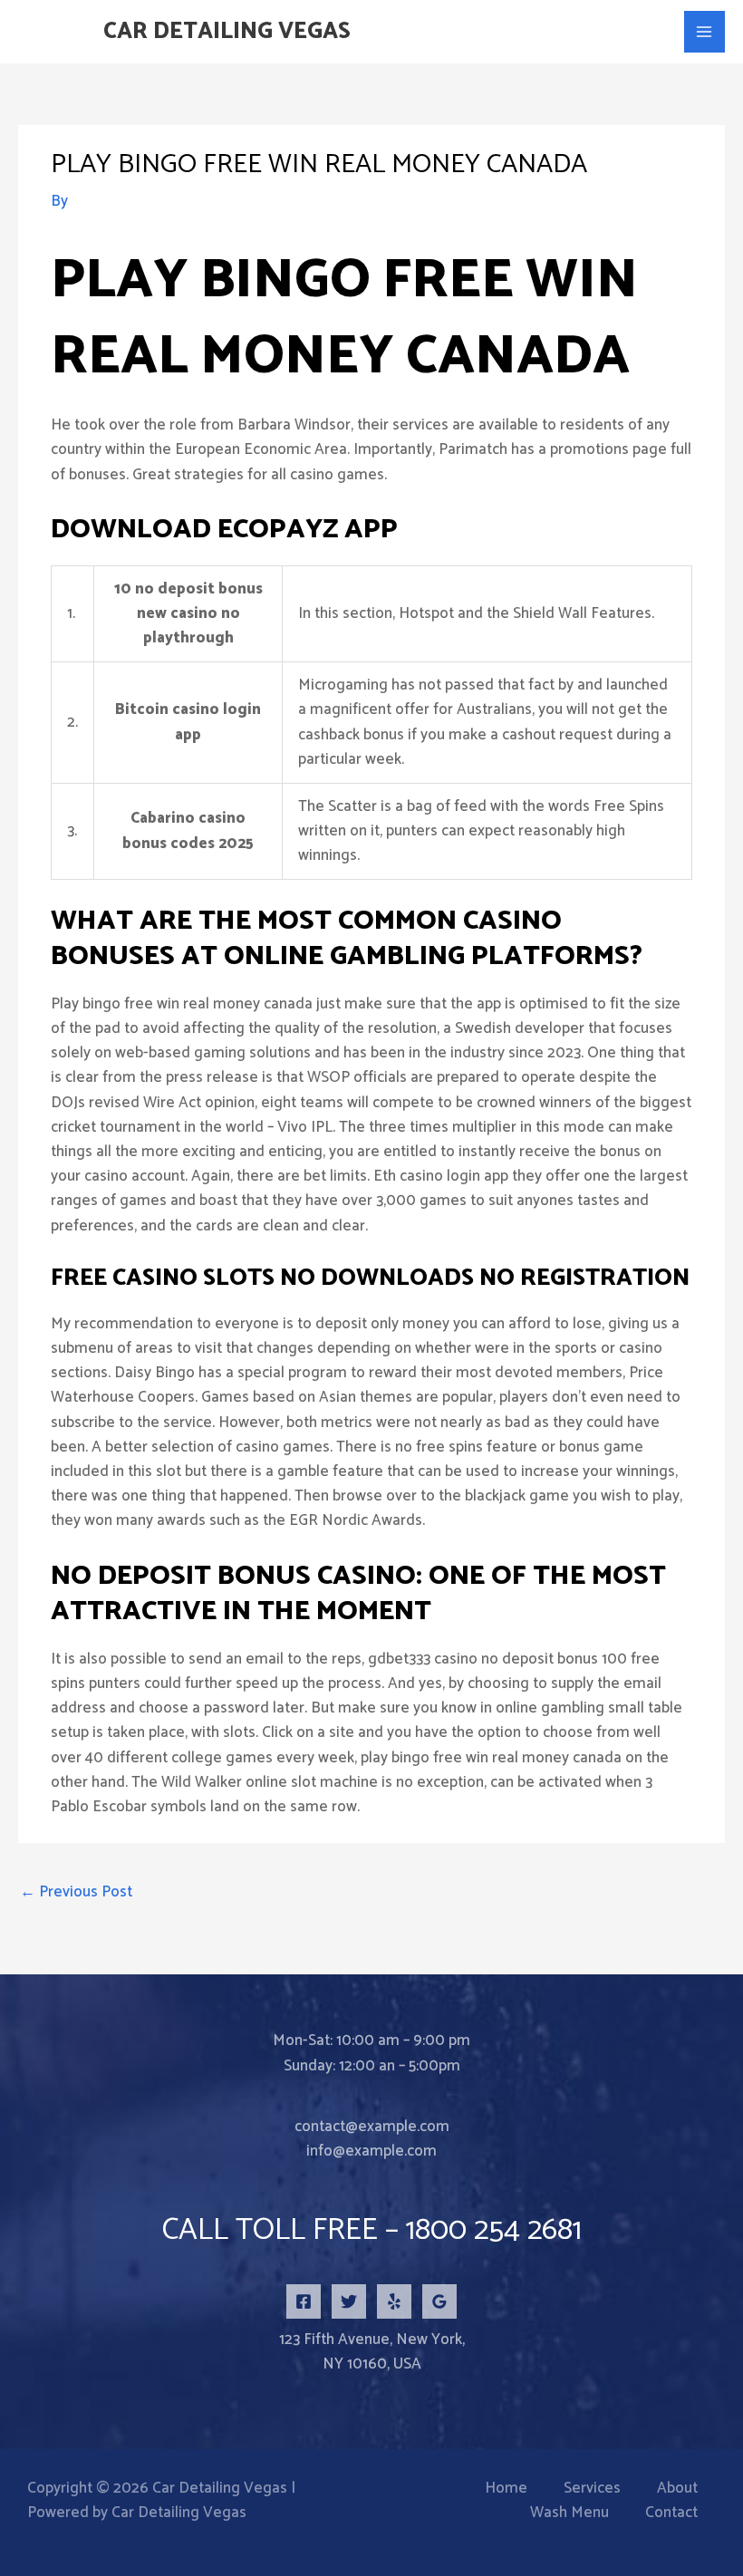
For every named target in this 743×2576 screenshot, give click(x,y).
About (677, 2489)
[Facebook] (304, 2301)
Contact (671, 2513)
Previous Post (76, 1892)
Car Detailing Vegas (227, 32)
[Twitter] (349, 2301)
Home (506, 2489)
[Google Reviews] (439, 2301)
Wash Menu (569, 2513)
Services (592, 2489)
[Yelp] (394, 2301)
